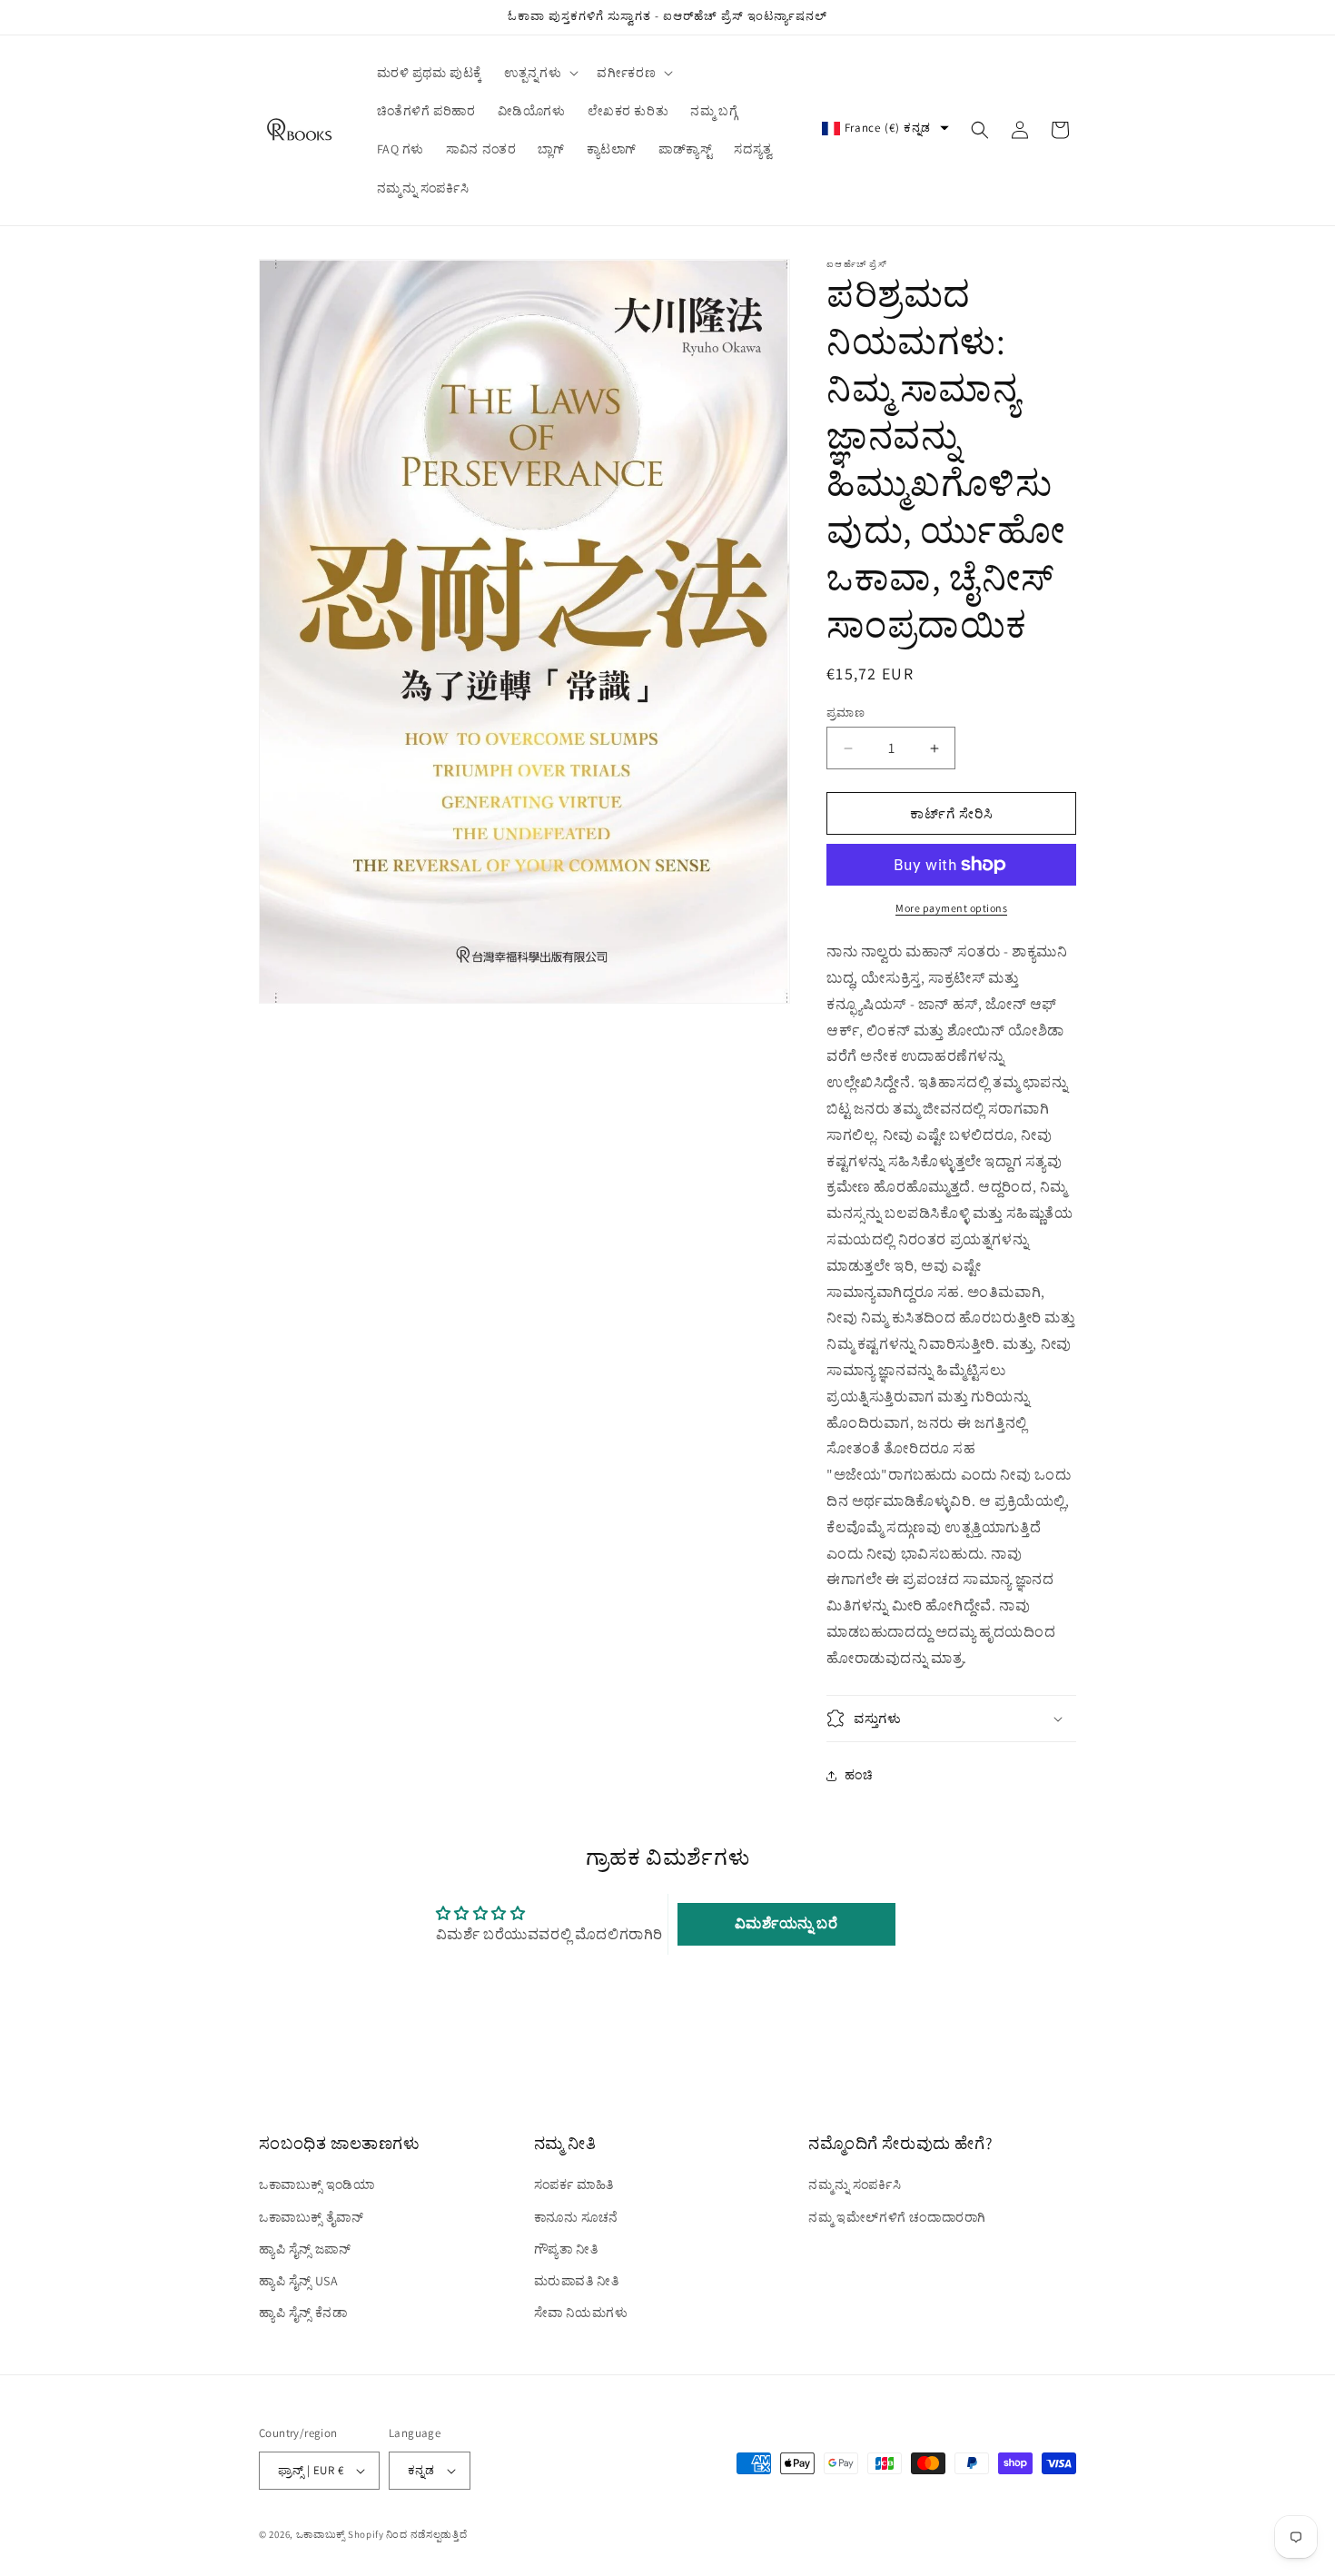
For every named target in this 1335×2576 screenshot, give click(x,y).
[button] (539, 73)
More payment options (951, 908)
